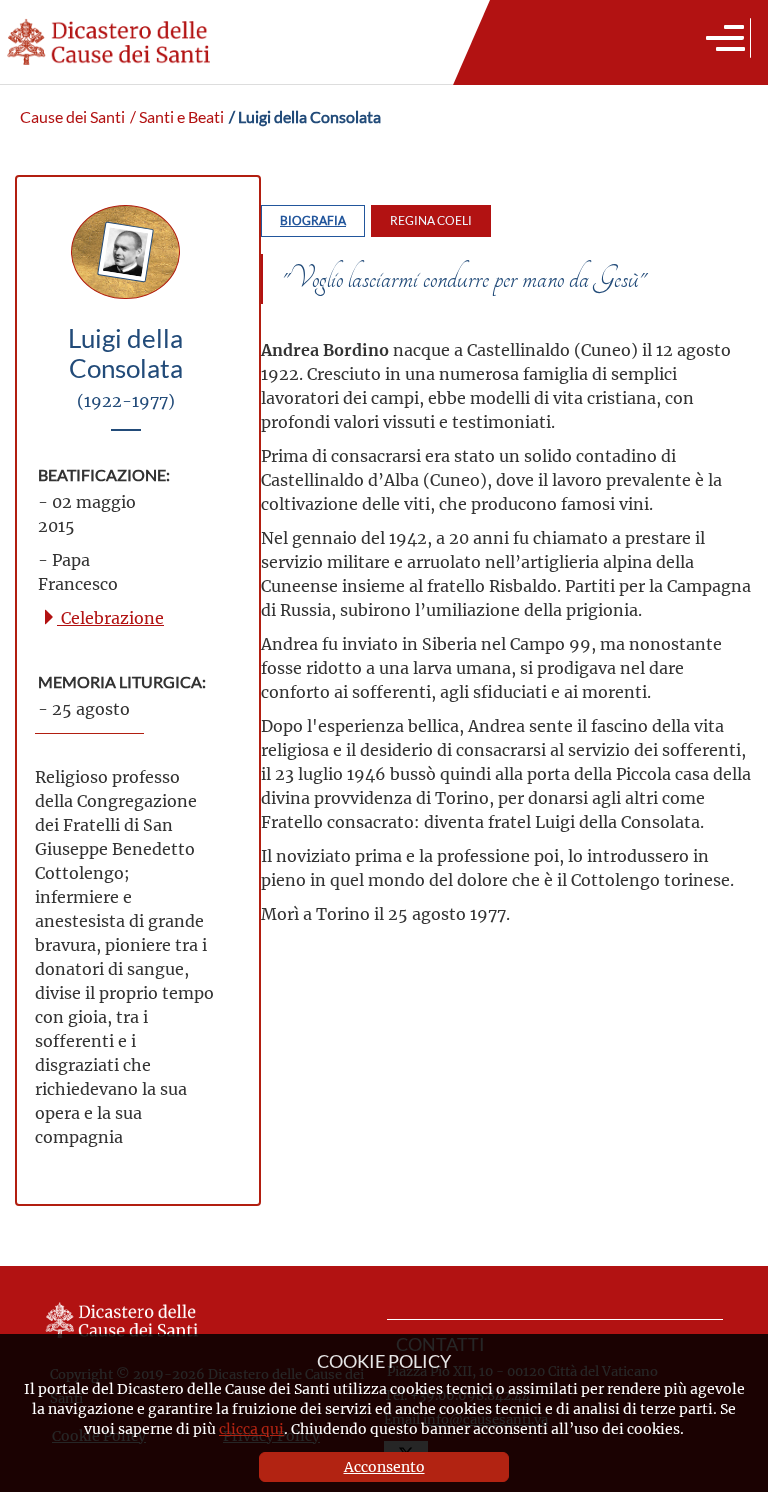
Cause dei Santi (72, 117)
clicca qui (251, 1428)
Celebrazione (110, 617)
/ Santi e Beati (177, 117)
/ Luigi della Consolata (305, 117)
